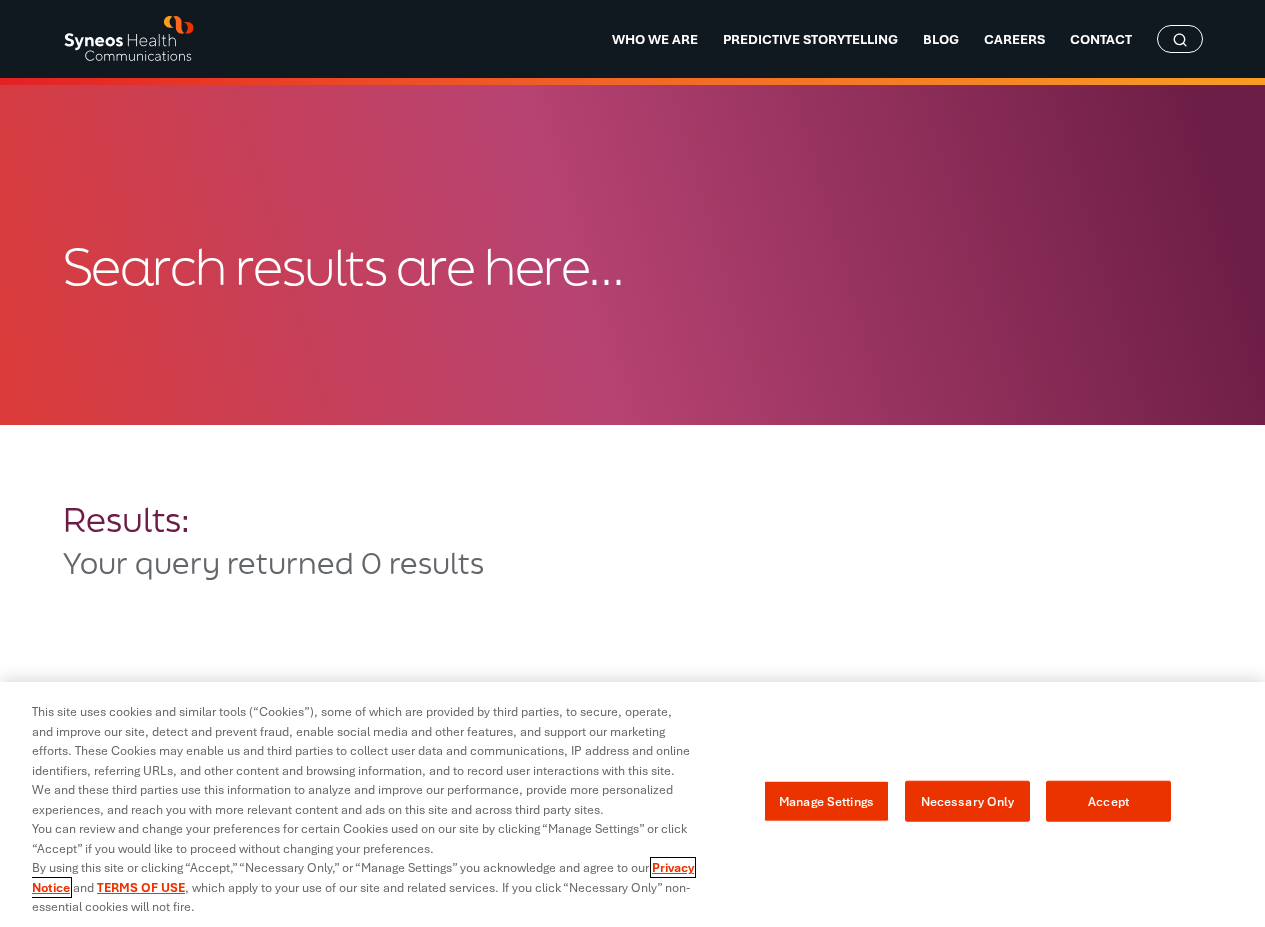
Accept (1108, 800)
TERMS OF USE (141, 887)
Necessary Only (968, 800)
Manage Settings (826, 800)
